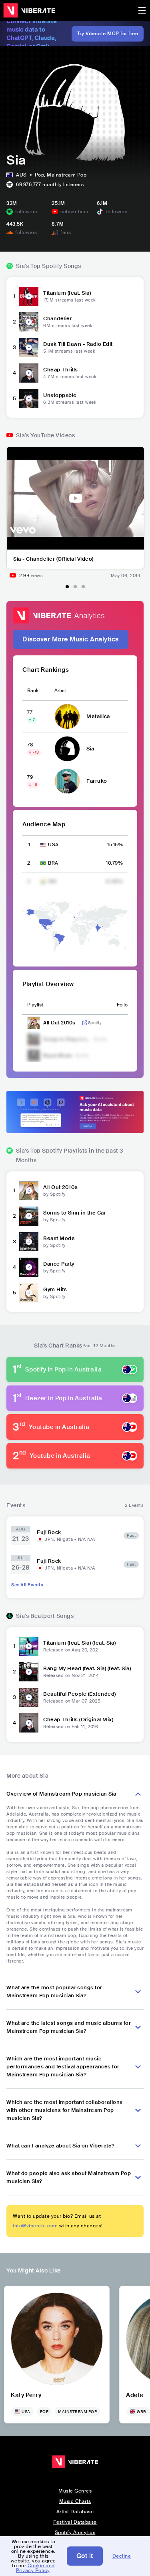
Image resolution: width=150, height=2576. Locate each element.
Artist (60, 691)
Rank (33, 691)
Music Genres (75, 2491)
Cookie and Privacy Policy (35, 2568)
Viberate (29, 10)
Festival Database (75, 2522)
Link (85, 1023)
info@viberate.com (35, 2226)
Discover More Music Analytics (71, 639)
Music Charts (75, 2501)
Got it (85, 2556)
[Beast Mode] (29, 1242)
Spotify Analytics (75, 2532)
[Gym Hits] (29, 1293)
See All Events (27, 1585)
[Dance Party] (29, 1267)
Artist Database (75, 2512)
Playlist (35, 1005)
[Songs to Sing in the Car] (29, 1216)
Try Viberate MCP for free (108, 34)
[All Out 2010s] (29, 1191)
